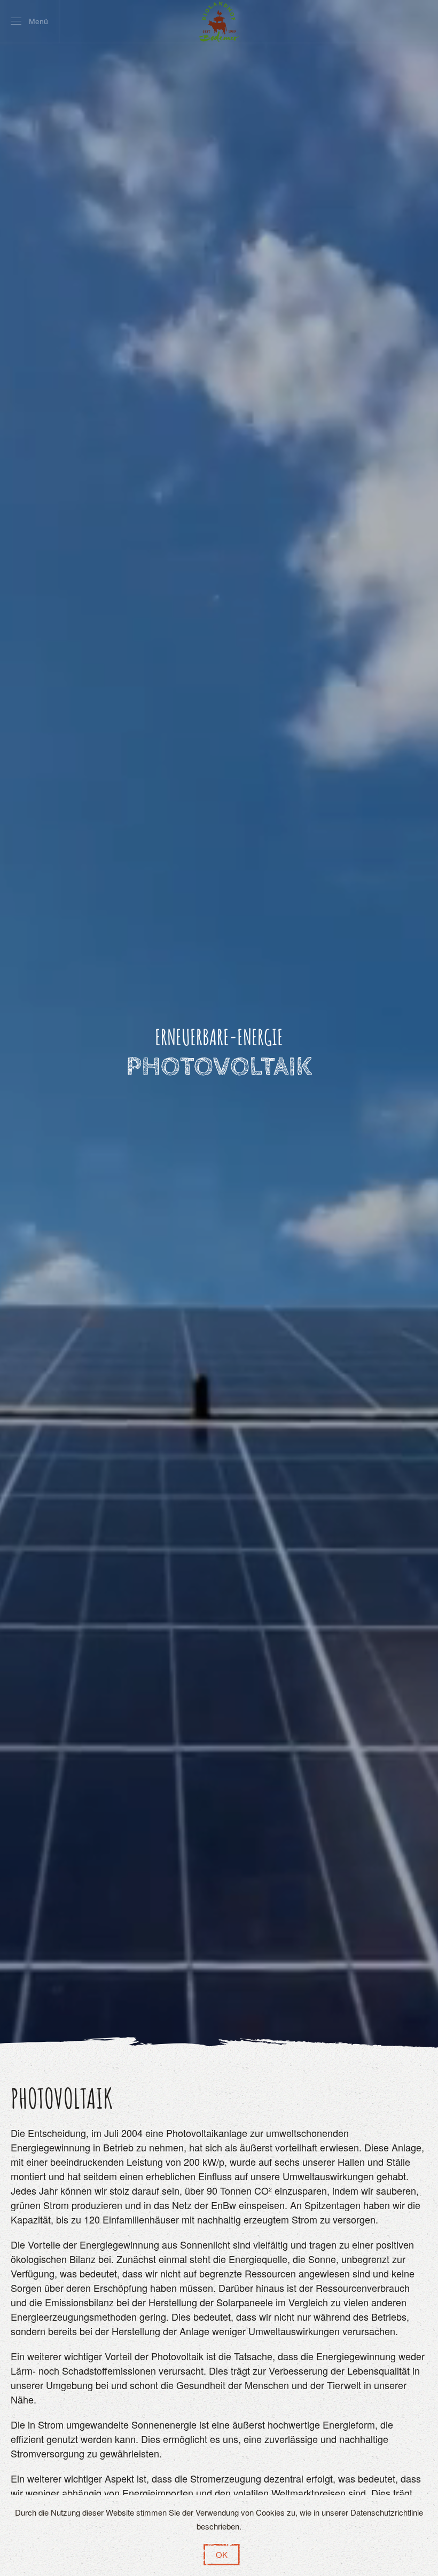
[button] (29, 21)
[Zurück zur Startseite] (219, 21)
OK (222, 2554)
